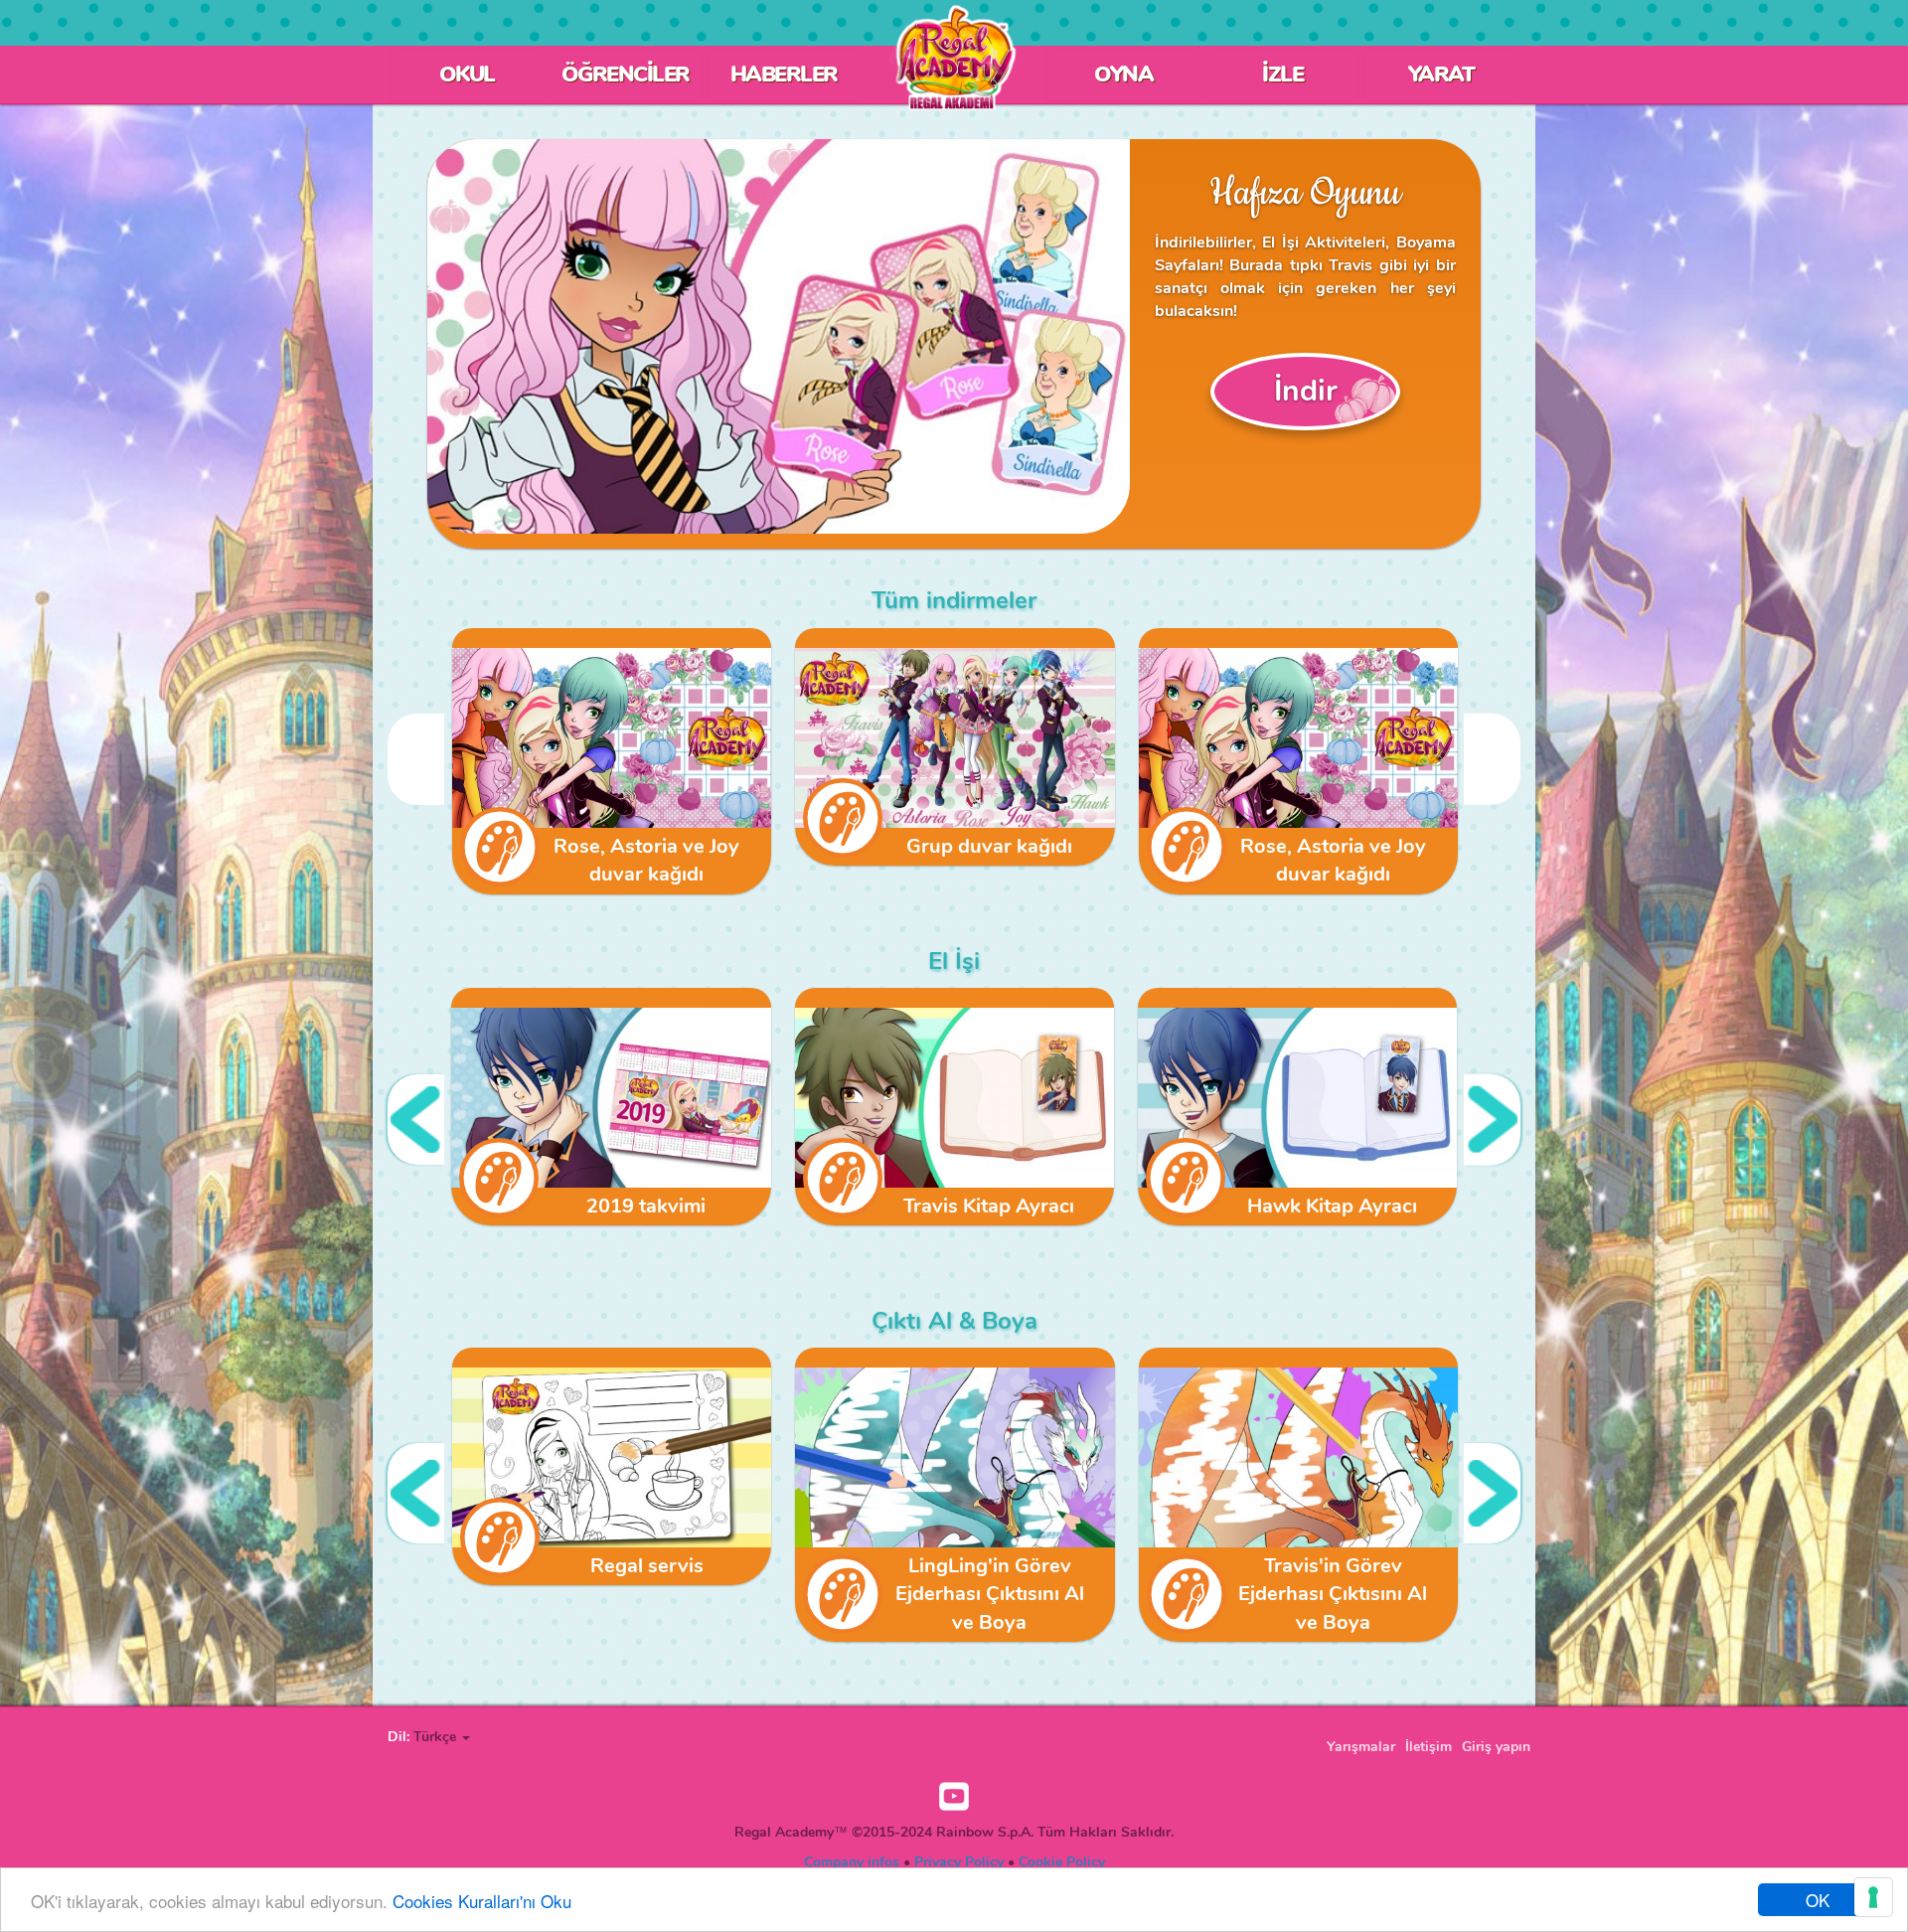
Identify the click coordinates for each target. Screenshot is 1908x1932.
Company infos (852, 1862)
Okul (467, 75)
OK (1818, 1900)
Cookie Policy (1062, 1862)
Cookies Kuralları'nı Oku (482, 1901)
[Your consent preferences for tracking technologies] (1873, 1897)
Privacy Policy (959, 1862)
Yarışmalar (1361, 1747)
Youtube (954, 1797)
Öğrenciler (626, 75)
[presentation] (416, 759)
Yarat (1441, 75)
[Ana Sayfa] (954, 58)
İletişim (1429, 1747)
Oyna (1123, 75)
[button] (442, 1737)
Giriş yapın (1496, 1747)
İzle (1282, 75)
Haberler (784, 75)
